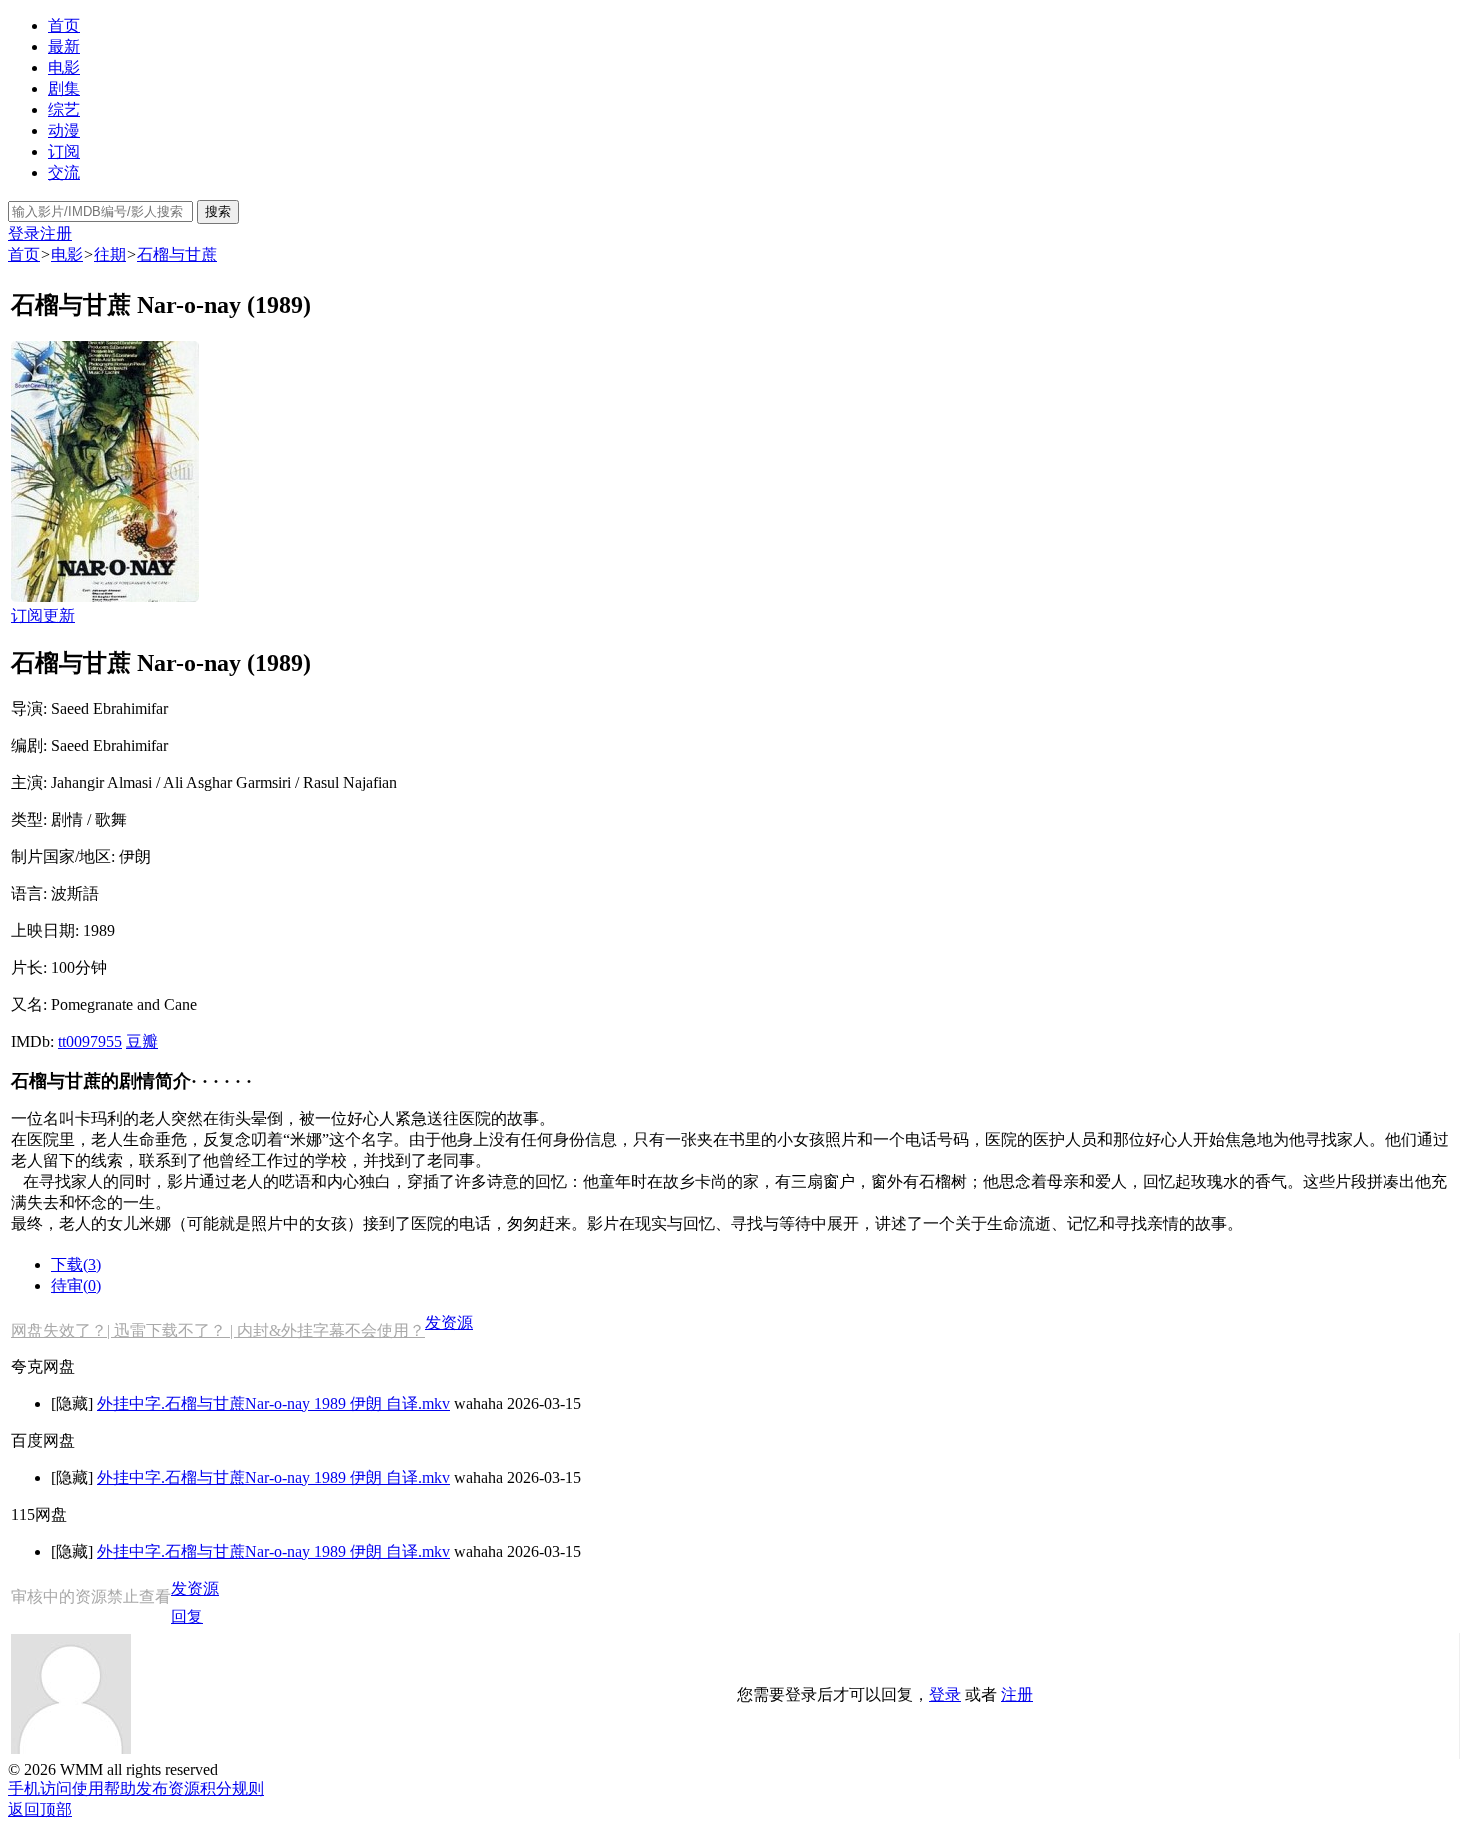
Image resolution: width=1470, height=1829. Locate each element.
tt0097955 (90, 1041)
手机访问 (40, 1788)
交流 (64, 172)
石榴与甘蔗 (177, 254)
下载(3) (76, 1264)
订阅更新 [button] (43, 615)
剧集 (64, 88)
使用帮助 (104, 1788)
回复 (187, 1616)
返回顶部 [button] (40, 1809)
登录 (24, 233)
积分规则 (232, 1788)
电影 (64, 67)
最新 (64, 46)
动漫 (64, 130)
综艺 (64, 109)
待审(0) (76, 1285)
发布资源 (168, 1788)
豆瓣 (142, 1041)
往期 (110, 254)
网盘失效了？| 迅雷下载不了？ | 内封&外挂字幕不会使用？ (218, 1330)
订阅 (64, 151)
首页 (64, 25)
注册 (56, 233)
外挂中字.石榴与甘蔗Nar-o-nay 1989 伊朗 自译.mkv (273, 1403)
